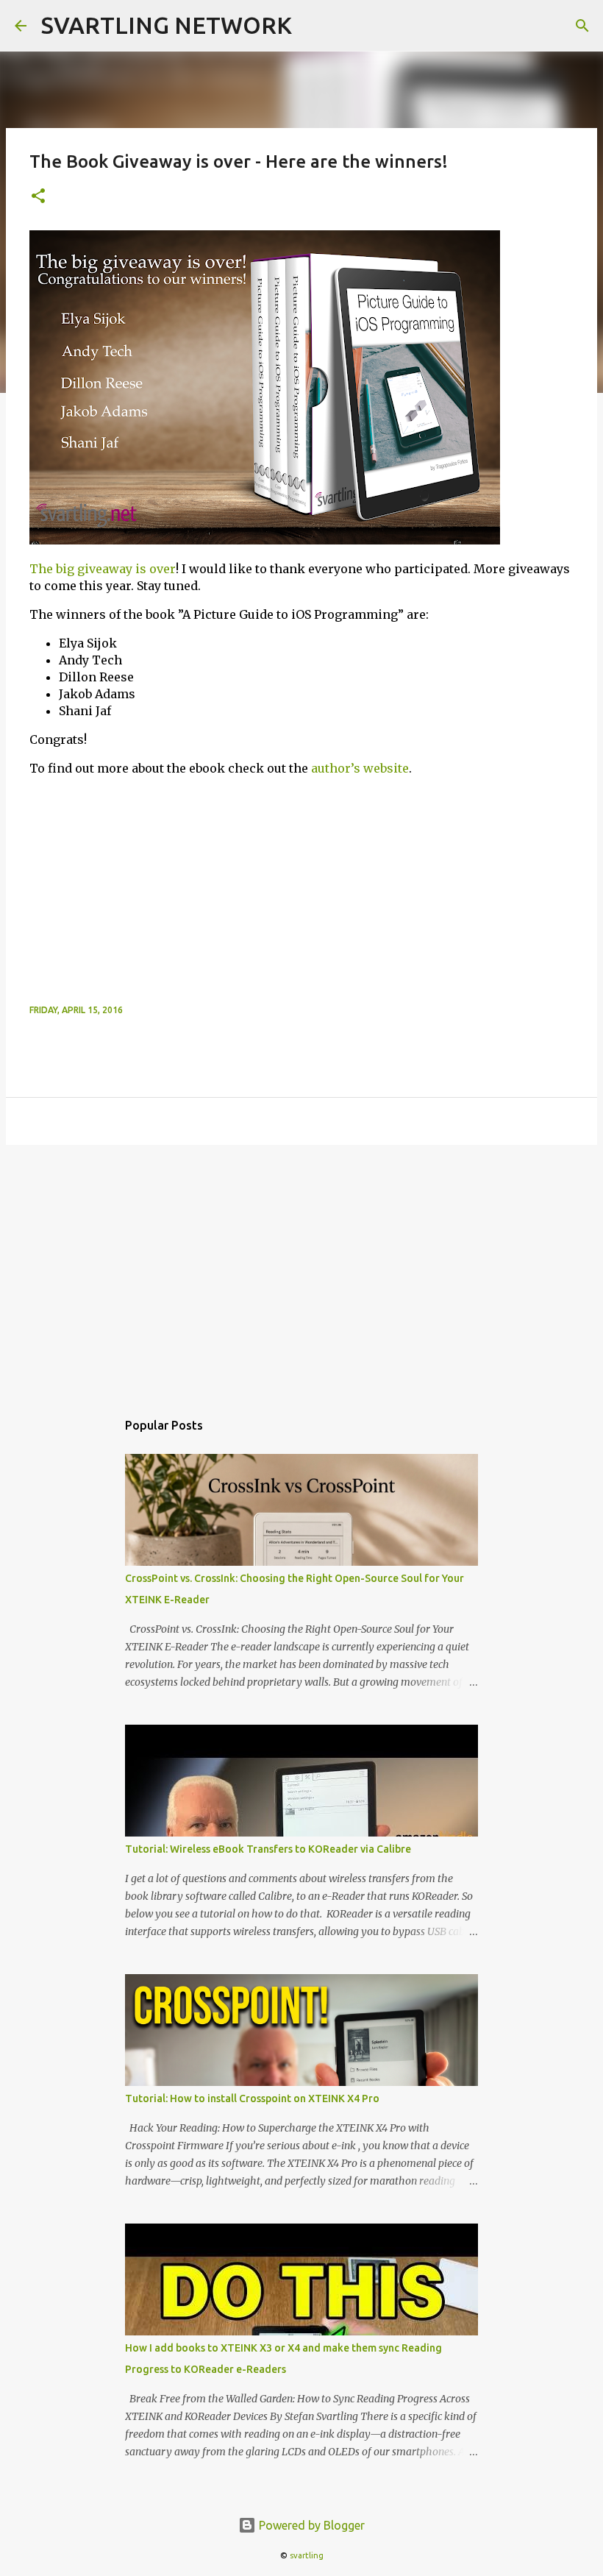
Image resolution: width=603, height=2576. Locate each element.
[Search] (582, 26)
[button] (38, 197)
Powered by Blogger (310, 2525)
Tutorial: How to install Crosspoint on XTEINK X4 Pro (252, 2098)
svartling (307, 2555)
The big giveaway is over (103, 569)
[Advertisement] (301, 892)
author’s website (360, 768)
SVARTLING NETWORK (167, 25)
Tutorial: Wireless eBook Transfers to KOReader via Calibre (268, 1849)
